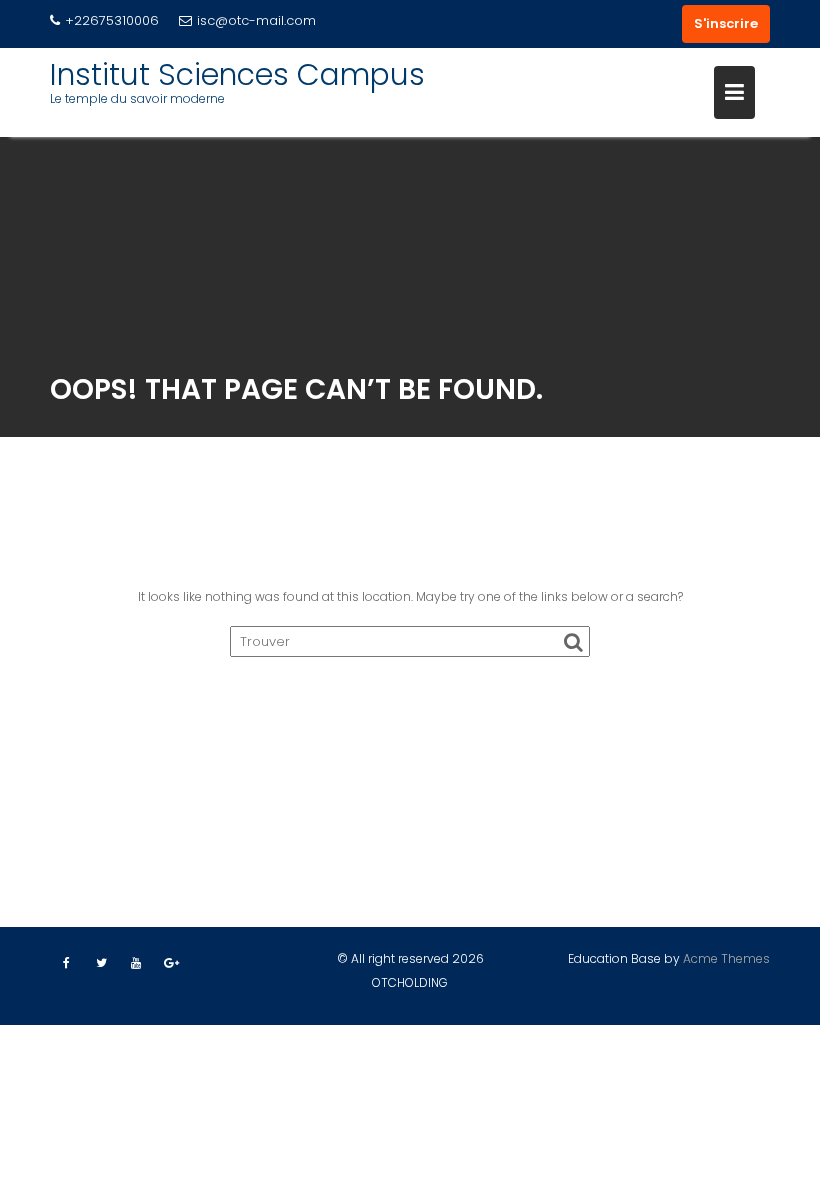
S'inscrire (726, 23)
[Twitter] (101, 963)
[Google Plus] (171, 963)
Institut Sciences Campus (237, 74)
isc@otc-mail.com (256, 20)
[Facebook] (66, 963)
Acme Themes (726, 958)
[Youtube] (136, 963)
